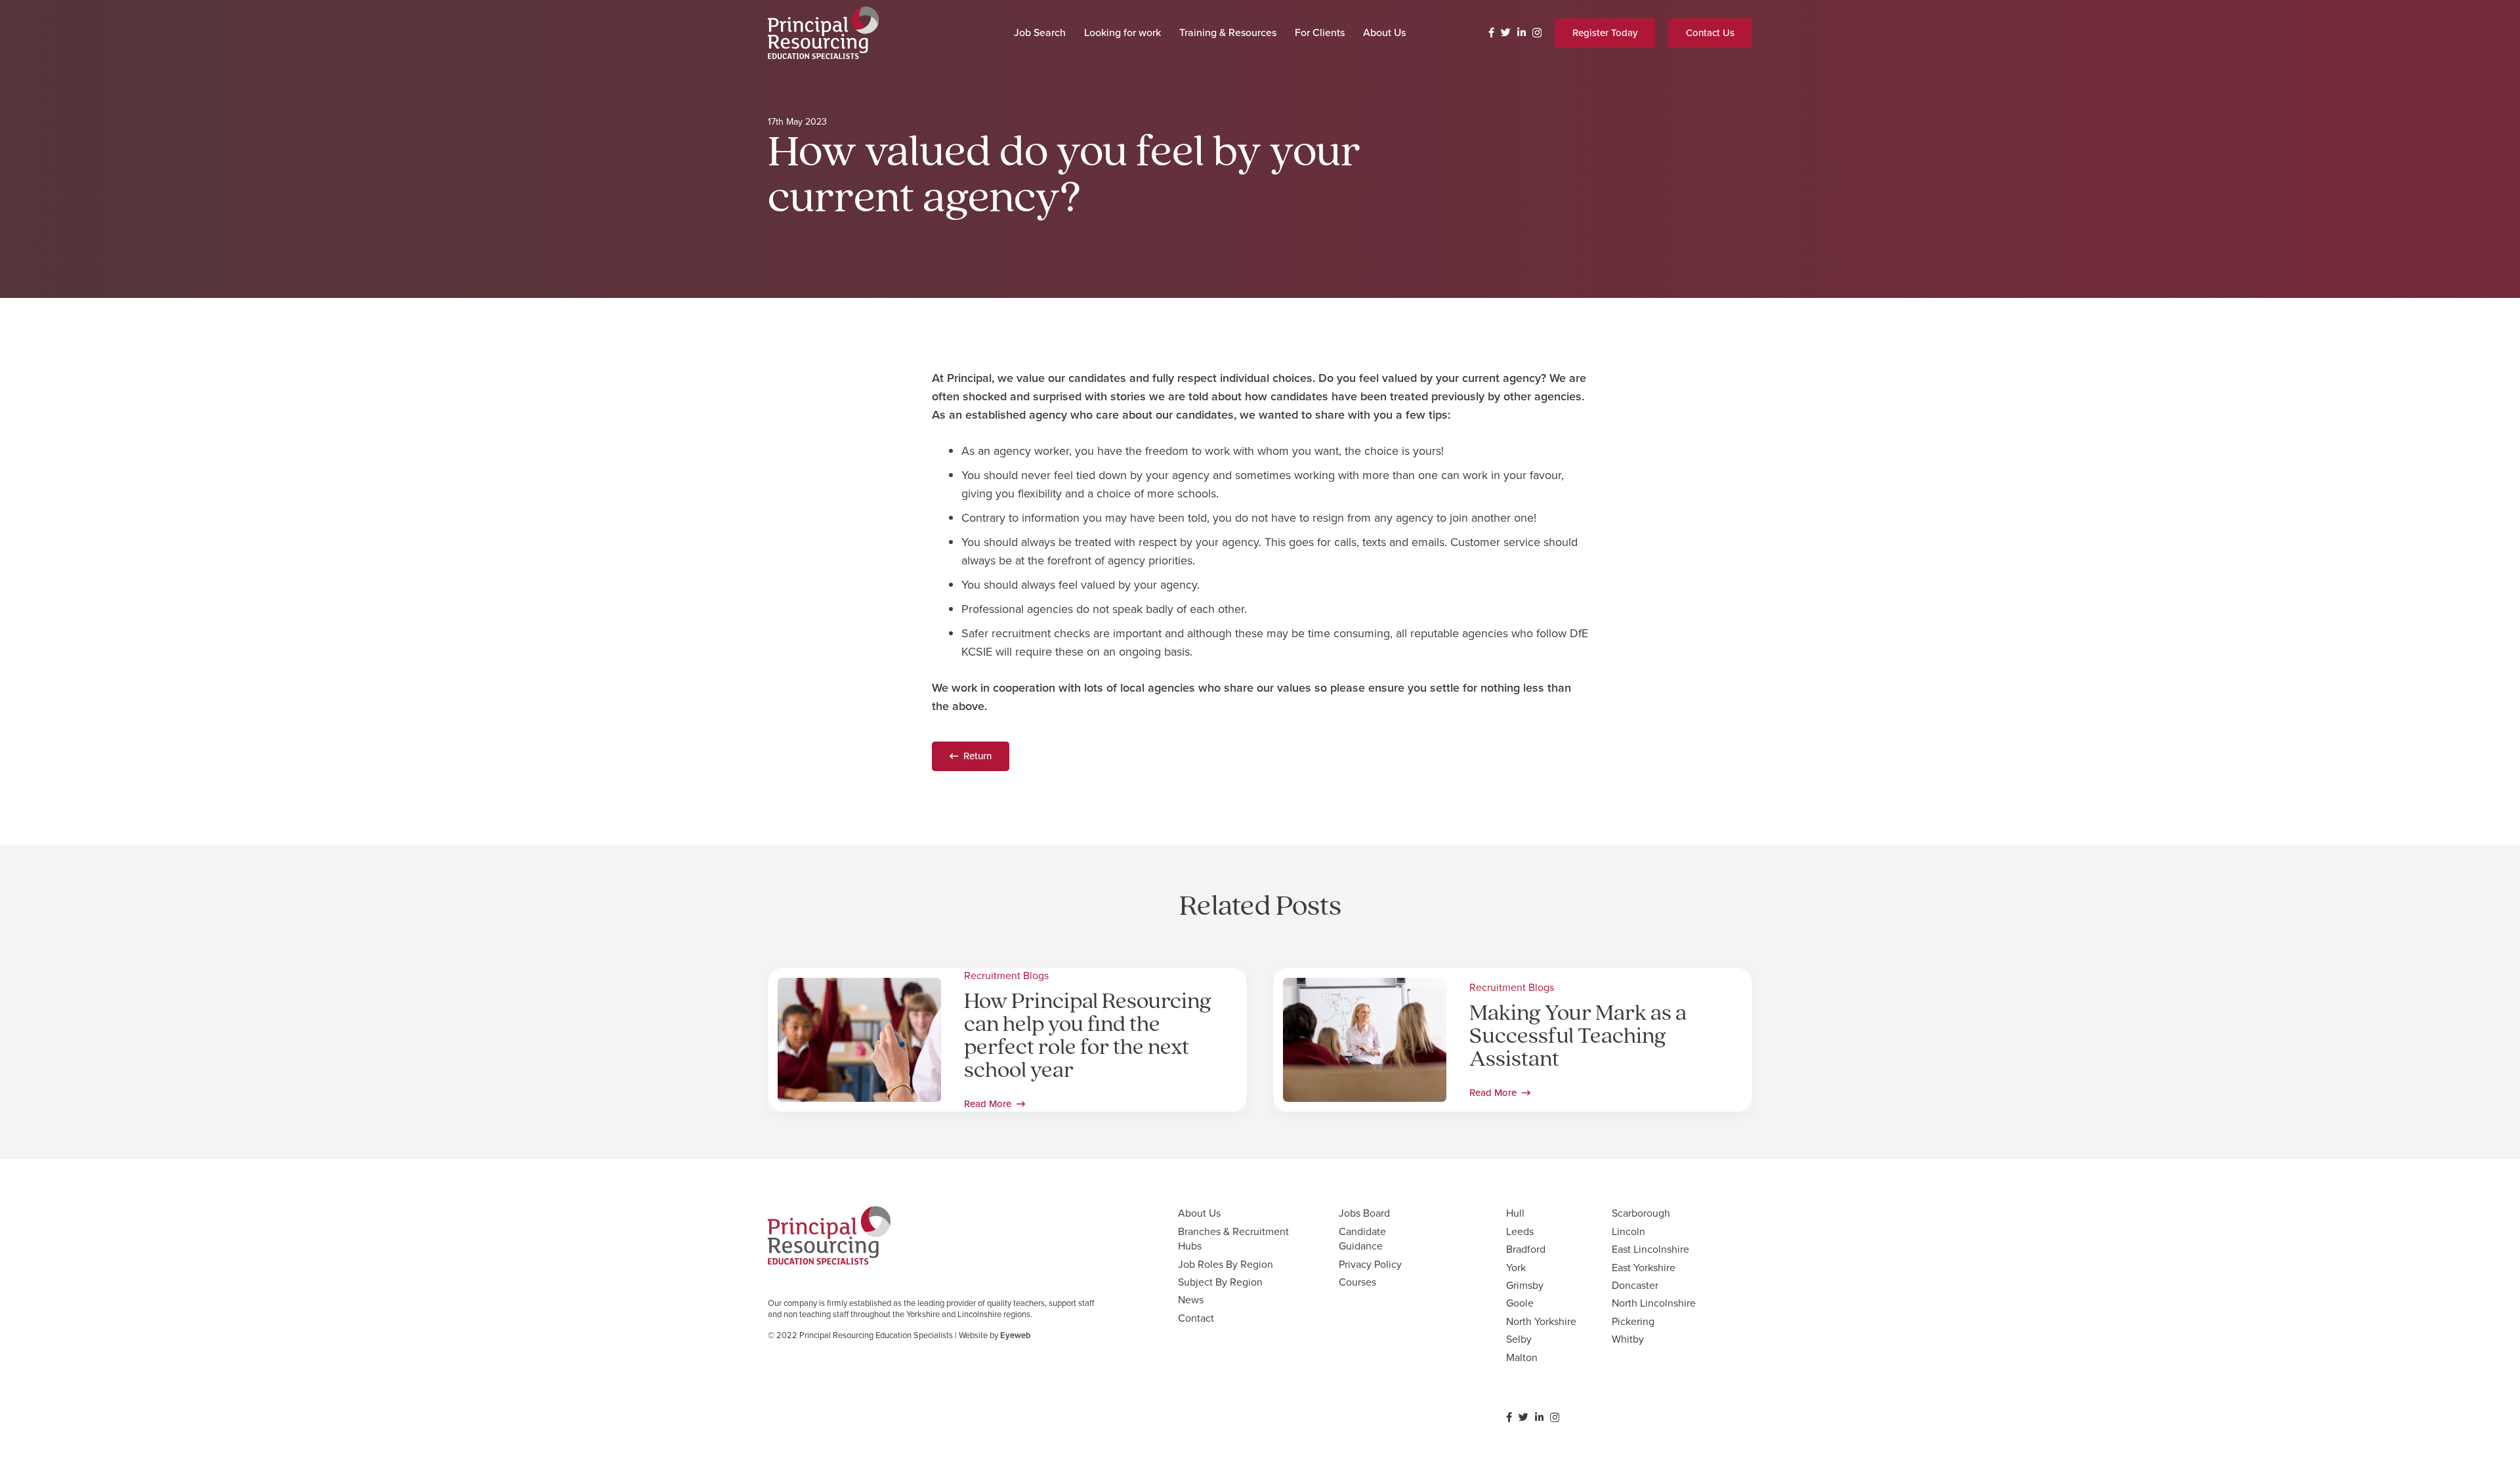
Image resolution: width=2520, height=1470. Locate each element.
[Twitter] (1506, 32)
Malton (1522, 1357)
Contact (1196, 1318)
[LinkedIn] (1522, 32)
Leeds (1520, 1231)
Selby (1519, 1339)
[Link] (823, 33)
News (1191, 1300)
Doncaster (1635, 1285)
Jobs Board (1364, 1213)
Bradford (1526, 1249)
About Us (1199, 1213)
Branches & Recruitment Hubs (1233, 1239)
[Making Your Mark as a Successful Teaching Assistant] (1365, 987)
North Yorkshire (1541, 1321)
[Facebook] (1491, 32)
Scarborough (1641, 1213)
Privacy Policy (1370, 1264)
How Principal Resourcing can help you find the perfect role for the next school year (1088, 1037)
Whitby (1628, 1339)
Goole (1520, 1303)
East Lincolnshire (1650, 1249)
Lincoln (1628, 1231)
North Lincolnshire (1654, 1303)
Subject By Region (1220, 1282)
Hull (1515, 1213)
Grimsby (1525, 1285)
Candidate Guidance (1362, 1239)
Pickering (1633, 1321)
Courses (1357, 1282)
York (1516, 1268)
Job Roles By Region (1226, 1264)
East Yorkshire (1644, 1268)
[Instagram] (1537, 33)
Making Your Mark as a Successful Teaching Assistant (1578, 1037)
